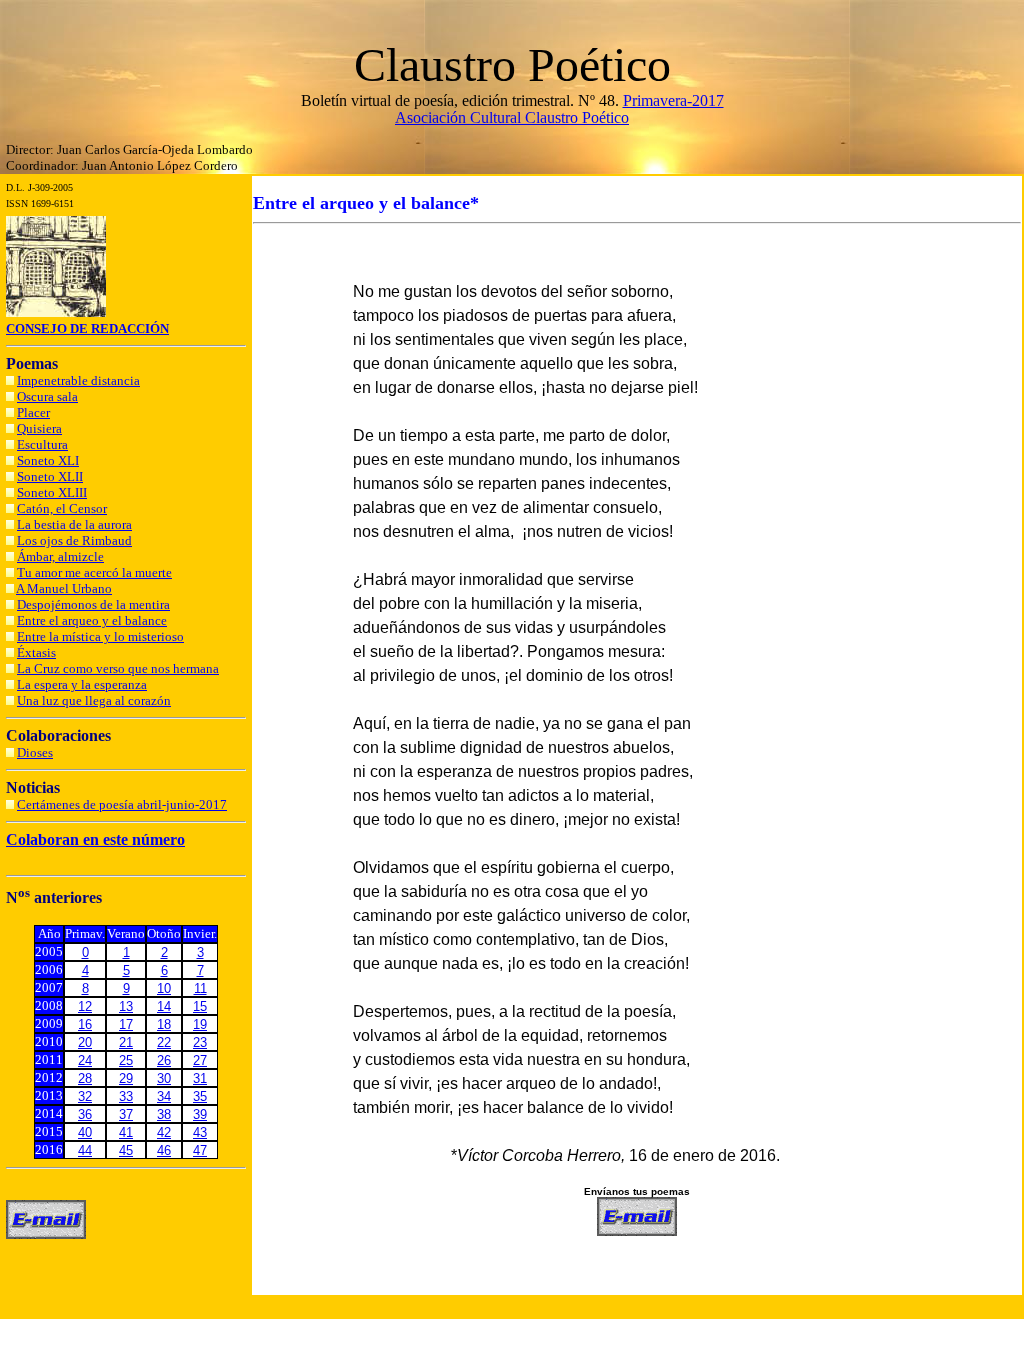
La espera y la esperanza (82, 684)
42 (164, 1132)
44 (85, 1150)
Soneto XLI (48, 460)
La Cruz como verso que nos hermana (118, 668)
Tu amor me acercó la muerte (94, 572)
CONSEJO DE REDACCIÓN (87, 328)
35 (200, 1096)
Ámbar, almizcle (60, 556)
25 (126, 1060)
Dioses (35, 752)
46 (164, 1150)
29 (126, 1078)
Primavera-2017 (673, 100)
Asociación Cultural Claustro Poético (512, 117)
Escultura (42, 444)
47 (200, 1150)
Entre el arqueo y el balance (92, 620)
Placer (33, 412)
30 (164, 1078)
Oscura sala (47, 396)
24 (85, 1060)
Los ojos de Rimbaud (74, 540)
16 (85, 1024)
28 (85, 1078)
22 (164, 1042)
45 (126, 1150)
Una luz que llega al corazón (94, 700)
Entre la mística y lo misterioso (100, 636)
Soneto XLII (50, 476)
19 (200, 1024)
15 (200, 1006)
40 (85, 1132)
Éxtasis (36, 652)
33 (126, 1096)
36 (85, 1114)
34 (164, 1096)
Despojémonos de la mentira (93, 604)
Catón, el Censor (62, 508)
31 (200, 1078)
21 (126, 1042)
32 (85, 1096)
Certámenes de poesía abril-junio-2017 (122, 804)
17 (126, 1024)
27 (200, 1060)
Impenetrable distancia (78, 380)
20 (85, 1042)
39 (200, 1114)
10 (164, 988)
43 (200, 1132)
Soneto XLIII (52, 492)
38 (164, 1114)
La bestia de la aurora (74, 524)
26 (164, 1060)
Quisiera (39, 428)
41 (126, 1132)
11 (200, 988)
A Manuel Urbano (64, 588)
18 (164, 1024)
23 (200, 1042)
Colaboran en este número (95, 839)
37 (126, 1114)
